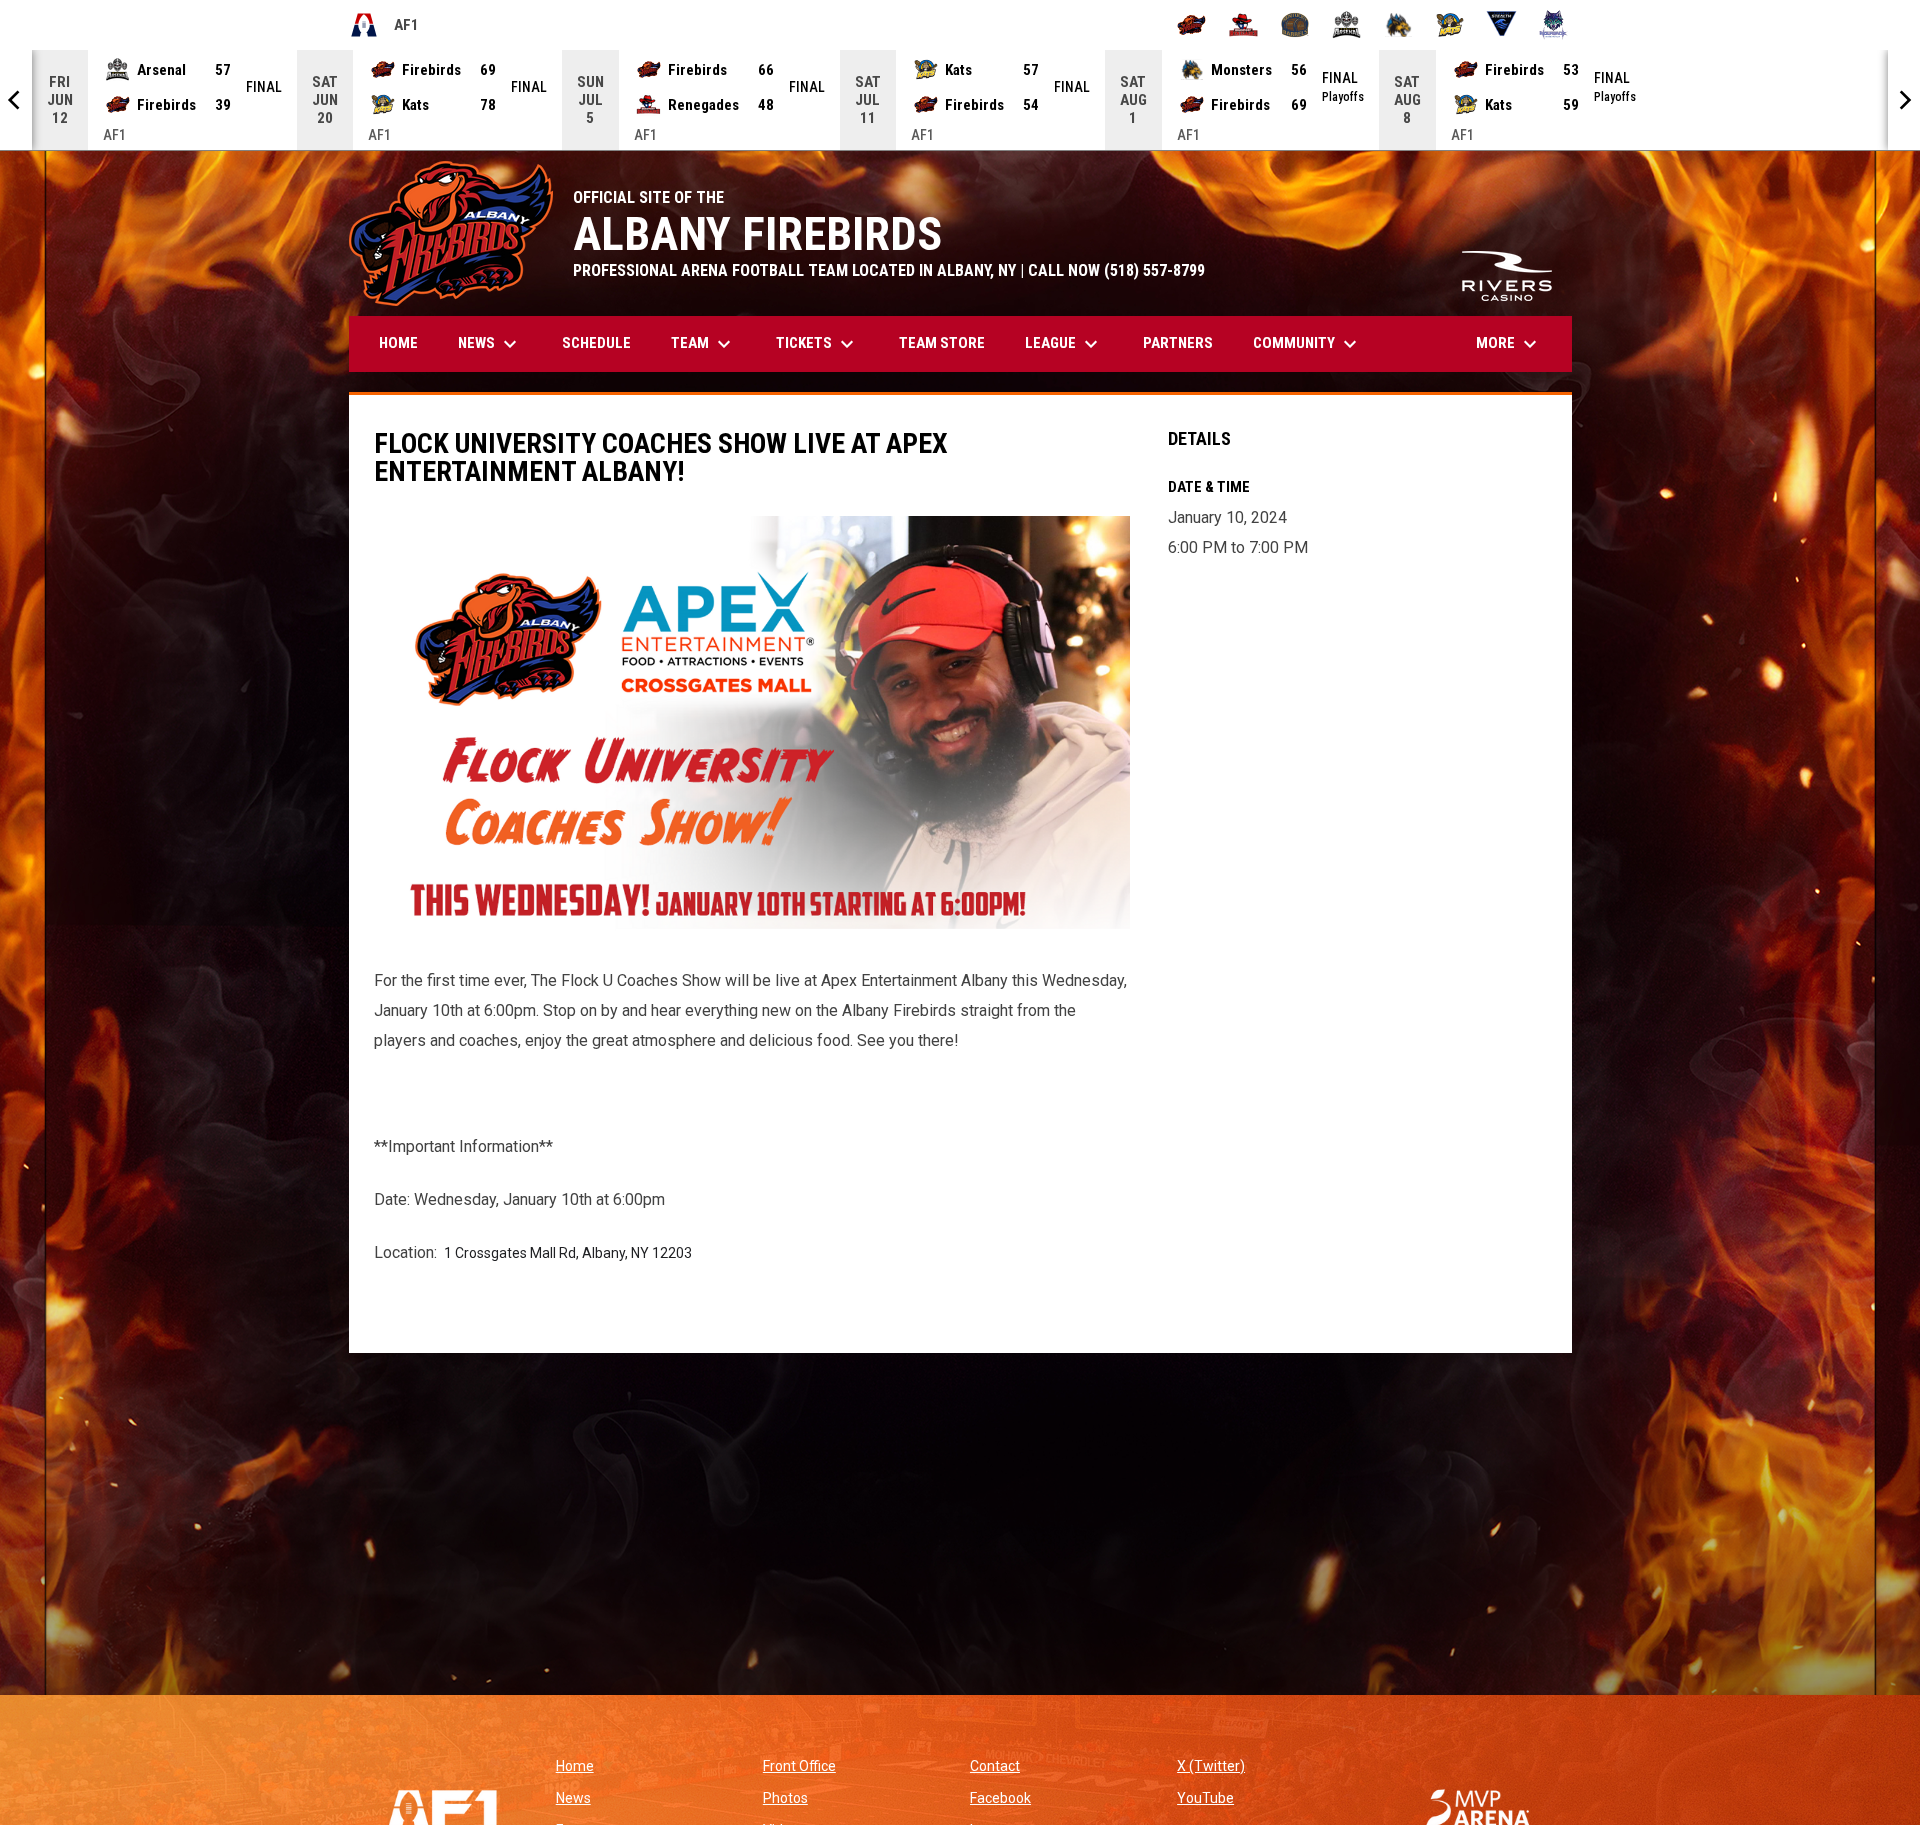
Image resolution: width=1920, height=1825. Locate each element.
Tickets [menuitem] (817, 344)
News (573, 1798)
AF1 (384, 28)
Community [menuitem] (1307, 344)
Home (575, 1766)
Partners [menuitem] (1178, 343)
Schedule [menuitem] (596, 343)
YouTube (1205, 1798)
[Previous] (16, 100)
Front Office (799, 1766)
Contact (995, 1766)
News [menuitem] (490, 344)
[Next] (1904, 100)
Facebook (1000, 1798)
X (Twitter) (1211, 1766)
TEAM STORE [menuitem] (949, 342)
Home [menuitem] (398, 343)
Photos (785, 1798)
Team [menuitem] (703, 344)
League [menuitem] (1064, 344)
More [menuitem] (1509, 344)
